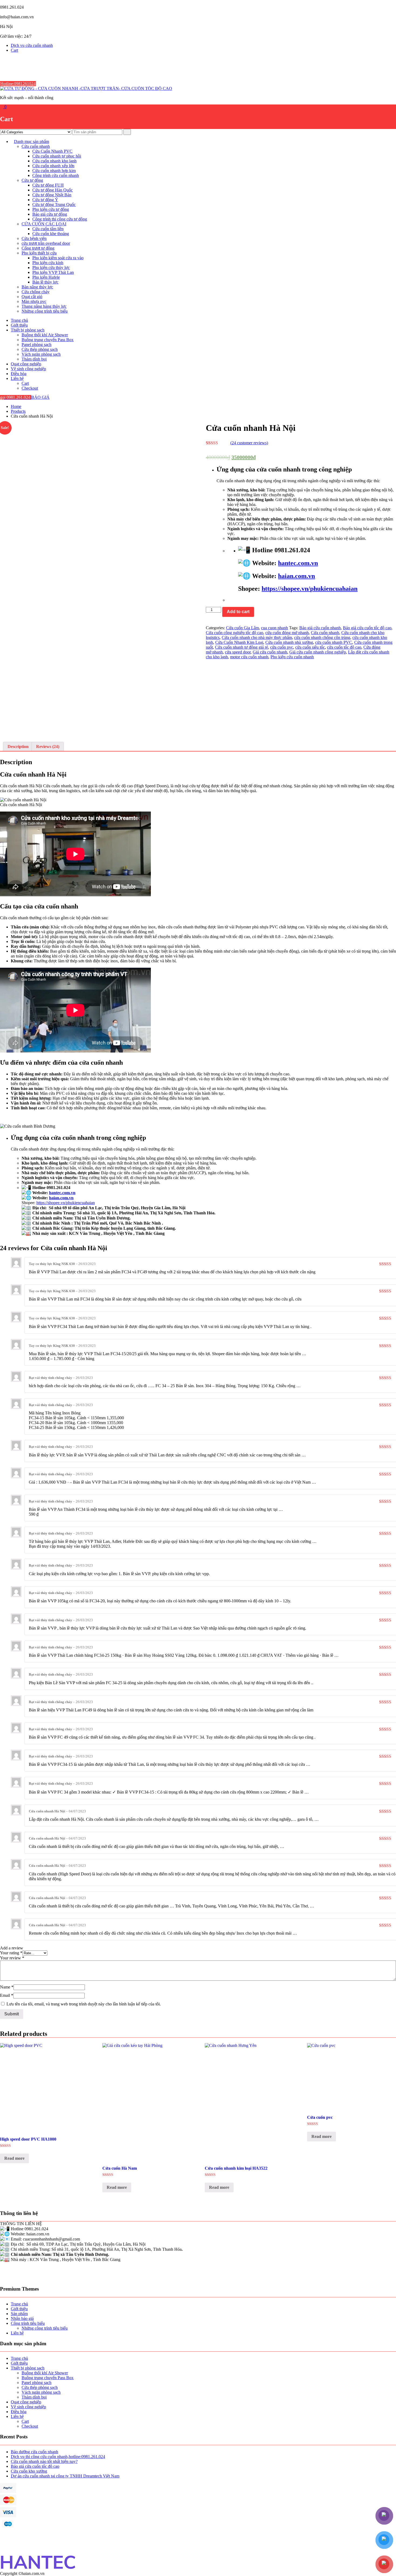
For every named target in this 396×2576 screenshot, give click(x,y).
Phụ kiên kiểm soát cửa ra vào (58, 258)
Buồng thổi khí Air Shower (45, 335)
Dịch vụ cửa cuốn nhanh (32, 45)
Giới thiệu (19, 325)
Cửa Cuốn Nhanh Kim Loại (239, 642)
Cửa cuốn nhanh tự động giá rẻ (242, 647)
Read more (14, 2158)
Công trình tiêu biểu (28, 2323)
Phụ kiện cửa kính (48, 263)
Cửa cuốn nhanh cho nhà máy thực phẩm (257, 637)
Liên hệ (17, 378)
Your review (12, 1958)
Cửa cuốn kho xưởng (29, 2471)
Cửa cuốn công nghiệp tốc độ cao (235, 633)
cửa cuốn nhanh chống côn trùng (322, 637)
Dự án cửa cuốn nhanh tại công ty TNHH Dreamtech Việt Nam (65, 2476)
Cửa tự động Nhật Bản (52, 195)
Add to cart (238, 612)
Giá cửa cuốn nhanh (270, 652)
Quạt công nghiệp (26, 364)
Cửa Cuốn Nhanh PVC (52, 151)
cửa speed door (238, 652)
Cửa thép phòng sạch (40, 349)
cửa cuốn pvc (282, 647)
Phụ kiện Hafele (46, 277)
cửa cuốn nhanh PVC (334, 642)
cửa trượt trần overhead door (46, 243)
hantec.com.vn (298, 563)
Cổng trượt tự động (38, 248)
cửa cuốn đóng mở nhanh (287, 633)
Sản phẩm (19, 2314)
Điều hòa (19, 374)
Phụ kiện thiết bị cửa (39, 253)
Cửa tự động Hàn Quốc (53, 190)
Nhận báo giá (22, 2318)
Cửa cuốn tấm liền (48, 229)
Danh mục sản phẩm (32, 141)
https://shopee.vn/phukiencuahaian (310, 589)
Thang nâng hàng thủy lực (44, 306)
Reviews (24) (48, 747)
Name (7, 1987)
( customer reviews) (249, 443)
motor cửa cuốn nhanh (249, 657)
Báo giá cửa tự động (50, 214)
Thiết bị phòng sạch (28, 330)
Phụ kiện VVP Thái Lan (53, 272)
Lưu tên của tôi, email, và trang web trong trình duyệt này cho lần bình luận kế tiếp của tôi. (84, 2004)
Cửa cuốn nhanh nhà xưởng (289, 642)
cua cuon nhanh (275, 628)
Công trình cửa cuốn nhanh (56, 175)
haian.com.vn (296, 576)
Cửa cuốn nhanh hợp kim (54, 171)
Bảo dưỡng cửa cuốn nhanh (34, 2452)
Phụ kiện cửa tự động (51, 209)
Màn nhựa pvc (34, 301)
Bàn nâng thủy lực (37, 287)
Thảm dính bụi (34, 359)
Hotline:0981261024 (18, 84)
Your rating (11, 1953)
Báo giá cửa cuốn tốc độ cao (367, 628)
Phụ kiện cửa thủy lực (51, 268)
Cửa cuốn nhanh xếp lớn (53, 166)
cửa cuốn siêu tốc (310, 647)
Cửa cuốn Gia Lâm (242, 628)
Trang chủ (19, 320)
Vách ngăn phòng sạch (41, 354)
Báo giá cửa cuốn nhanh (320, 628)
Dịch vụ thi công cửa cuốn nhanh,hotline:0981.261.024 (58, 2457)
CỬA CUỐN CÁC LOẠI (44, 224)
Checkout (30, 388)
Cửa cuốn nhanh (36, 146)
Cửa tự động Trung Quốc (54, 205)
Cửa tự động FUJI (48, 185)
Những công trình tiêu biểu (45, 311)
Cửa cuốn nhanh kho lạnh (54, 161)
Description (18, 747)
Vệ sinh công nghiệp (28, 369)
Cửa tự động (32, 180)
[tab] (18, 747)
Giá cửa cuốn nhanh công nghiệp (318, 652)
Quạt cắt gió (32, 297)
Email (7, 1995)
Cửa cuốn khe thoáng (51, 234)
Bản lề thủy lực (45, 282)
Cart (14, 50)
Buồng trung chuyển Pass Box (48, 340)
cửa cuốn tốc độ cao (344, 647)
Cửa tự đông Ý (45, 200)
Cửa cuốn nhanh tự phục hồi (57, 156)
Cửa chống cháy (36, 292)
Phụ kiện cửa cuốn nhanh (292, 657)
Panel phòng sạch (37, 345)
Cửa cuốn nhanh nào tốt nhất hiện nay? (44, 2461)
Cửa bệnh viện (34, 238)
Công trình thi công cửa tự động (60, 219)
